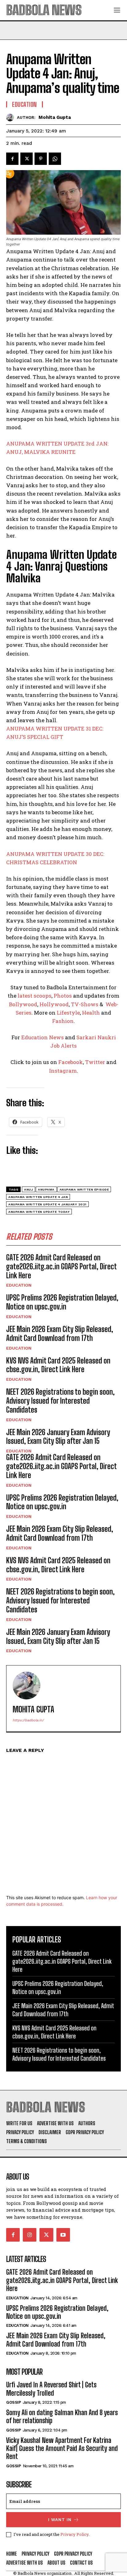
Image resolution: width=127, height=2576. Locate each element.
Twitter (95, 1062)
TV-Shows (85, 1004)
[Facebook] (12, 159)
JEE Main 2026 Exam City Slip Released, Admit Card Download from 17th (60, 1334)
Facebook (71, 1062)
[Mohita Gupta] (12, 117)
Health (91, 1013)
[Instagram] (30, 2235)
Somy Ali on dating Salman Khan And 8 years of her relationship (62, 2417)
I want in (60, 2520)
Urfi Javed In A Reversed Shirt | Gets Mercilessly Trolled (51, 2389)
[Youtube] (63, 2235)
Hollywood (54, 1004)
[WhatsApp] (55, 159)
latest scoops (35, 996)
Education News (43, 1037)
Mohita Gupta (55, 117)
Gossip (13, 2402)
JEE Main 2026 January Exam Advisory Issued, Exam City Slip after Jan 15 (58, 1437)
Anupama (46, 1190)
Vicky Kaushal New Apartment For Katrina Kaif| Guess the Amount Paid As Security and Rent (62, 2448)
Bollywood (23, 1004)
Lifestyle (68, 1013)
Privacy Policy (74, 2534)
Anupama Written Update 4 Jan (38, 1197)
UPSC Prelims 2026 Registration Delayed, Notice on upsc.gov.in (62, 1302)
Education (19, 1285)
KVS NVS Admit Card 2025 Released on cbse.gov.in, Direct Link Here (58, 1365)
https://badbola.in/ (28, 1720)
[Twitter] (27, 159)
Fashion (63, 1021)
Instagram (63, 1071)
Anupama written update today (39, 1212)
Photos (63, 996)
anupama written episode (84, 1190)
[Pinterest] (41, 159)
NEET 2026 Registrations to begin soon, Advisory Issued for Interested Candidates (60, 1401)
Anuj (29, 1190)
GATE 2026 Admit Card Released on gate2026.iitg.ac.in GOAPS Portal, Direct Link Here (61, 1266)
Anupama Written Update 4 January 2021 (47, 1204)
